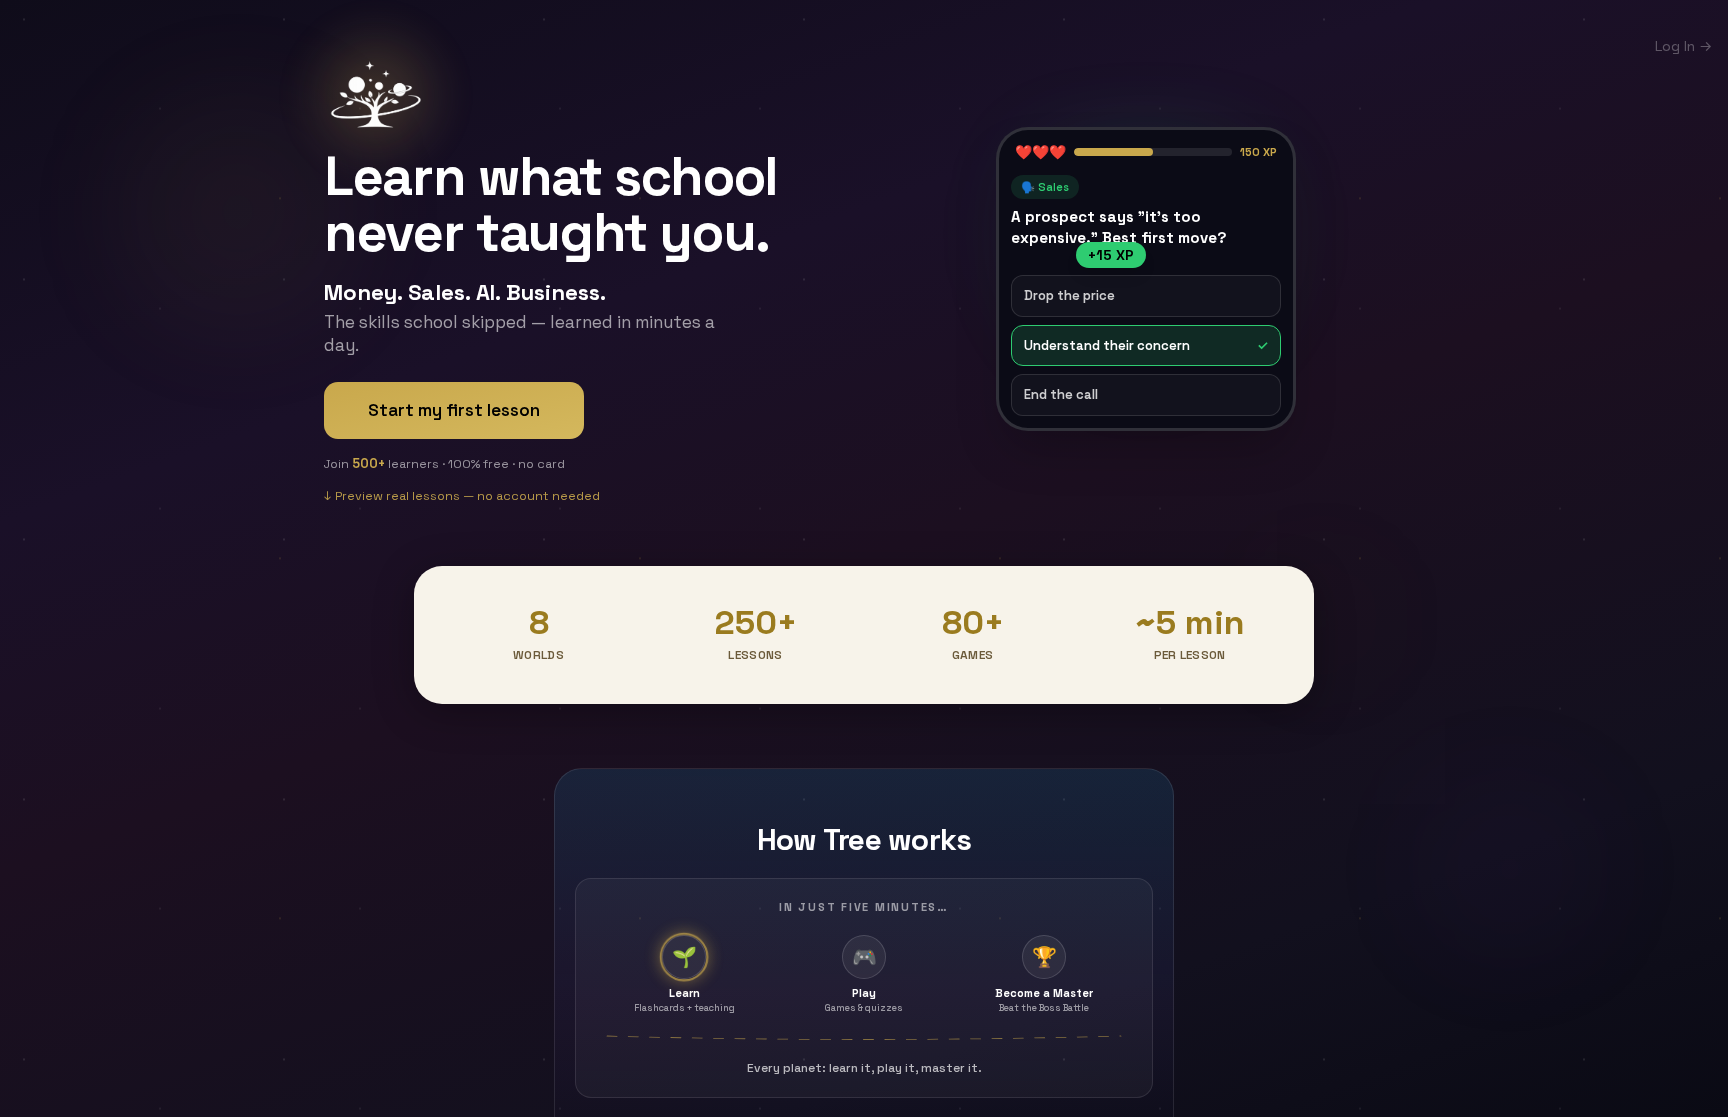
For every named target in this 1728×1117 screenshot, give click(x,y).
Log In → (1683, 46)
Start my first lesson (454, 410)
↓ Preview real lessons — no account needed (462, 492)
